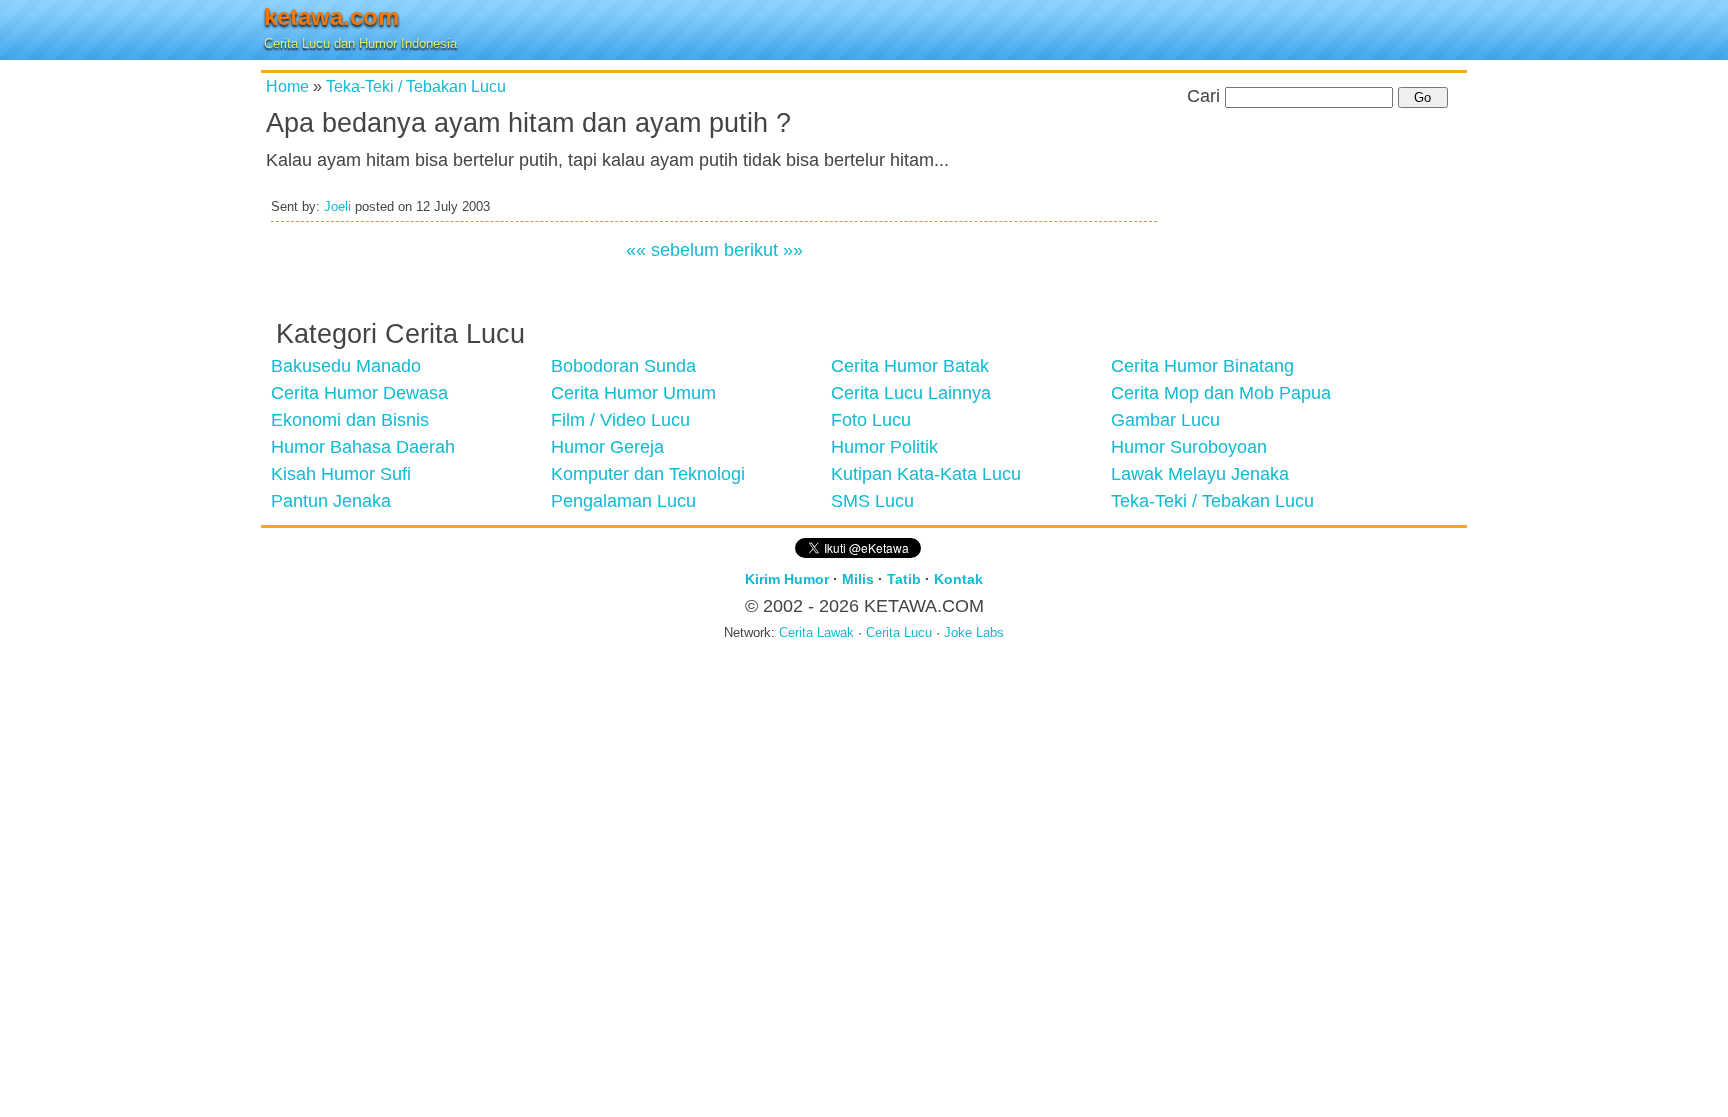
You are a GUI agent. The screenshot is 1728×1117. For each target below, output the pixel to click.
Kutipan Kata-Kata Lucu (926, 474)
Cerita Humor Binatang (1202, 366)
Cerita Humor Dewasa (359, 393)
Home (287, 86)
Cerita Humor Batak (910, 366)
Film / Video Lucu (620, 420)
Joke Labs (974, 633)
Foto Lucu (871, 420)
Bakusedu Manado (346, 366)
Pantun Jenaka (331, 501)
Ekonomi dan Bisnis (350, 420)
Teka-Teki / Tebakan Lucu (416, 86)
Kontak (958, 579)
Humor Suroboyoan (1189, 447)
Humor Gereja (607, 447)
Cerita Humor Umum (633, 393)
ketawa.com (331, 16)
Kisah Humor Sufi (341, 474)
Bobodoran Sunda (623, 366)
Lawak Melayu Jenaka (1200, 474)
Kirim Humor (787, 579)
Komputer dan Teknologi (648, 474)
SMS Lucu (872, 501)
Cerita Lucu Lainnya (911, 393)
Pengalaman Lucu (623, 501)
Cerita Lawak (816, 633)
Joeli (337, 207)
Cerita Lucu (899, 633)
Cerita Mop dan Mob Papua (1221, 393)
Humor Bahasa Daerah (363, 447)
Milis (858, 579)
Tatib (904, 579)
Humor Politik (884, 447)
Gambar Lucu (1165, 420)
